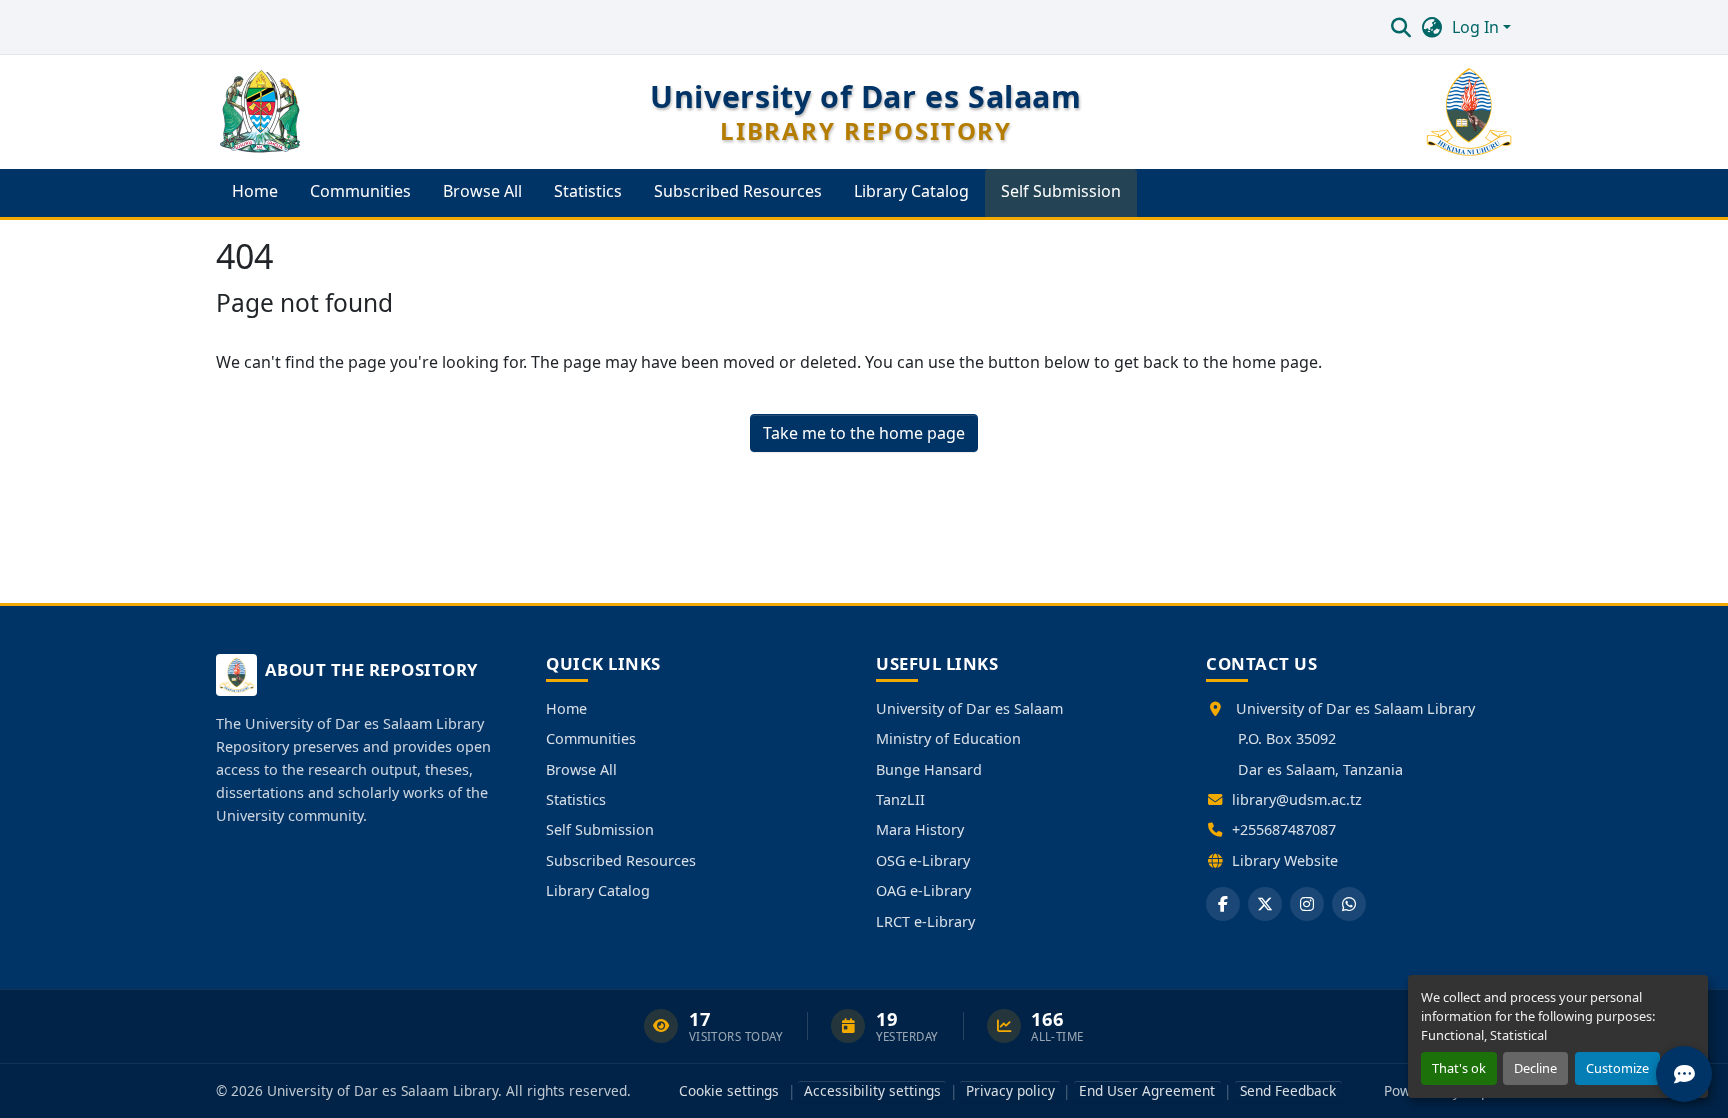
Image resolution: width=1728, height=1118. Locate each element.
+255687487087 (1284, 829)
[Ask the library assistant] (1684, 1074)
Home (566, 708)
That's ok (1459, 1068)
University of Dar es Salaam (969, 708)
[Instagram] (1307, 904)
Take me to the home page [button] (864, 433)
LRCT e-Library (925, 921)
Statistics (576, 799)
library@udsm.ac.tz (1297, 799)
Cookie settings (729, 1090)
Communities (591, 738)
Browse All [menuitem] (482, 191)
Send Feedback (1288, 1090)
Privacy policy (1010, 1090)
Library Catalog (598, 890)
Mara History (920, 829)
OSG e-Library (923, 860)
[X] (1265, 904)
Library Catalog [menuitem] (911, 191)
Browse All (581, 769)
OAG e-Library (923, 890)
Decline (1535, 1068)
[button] (1400, 27)
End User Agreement (1147, 1090)
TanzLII (900, 799)
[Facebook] (1223, 904)
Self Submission (600, 829)
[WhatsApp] (1349, 904)
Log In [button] (1477, 27)
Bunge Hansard (929, 769)
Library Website (1285, 860)
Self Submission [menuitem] (1061, 191)
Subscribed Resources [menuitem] (738, 191)
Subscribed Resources (621, 860)
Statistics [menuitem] (588, 191)
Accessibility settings (872, 1090)
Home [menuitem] (255, 191)
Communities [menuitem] (360, 191)
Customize (1617, 1068)
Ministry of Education (948, 738)
